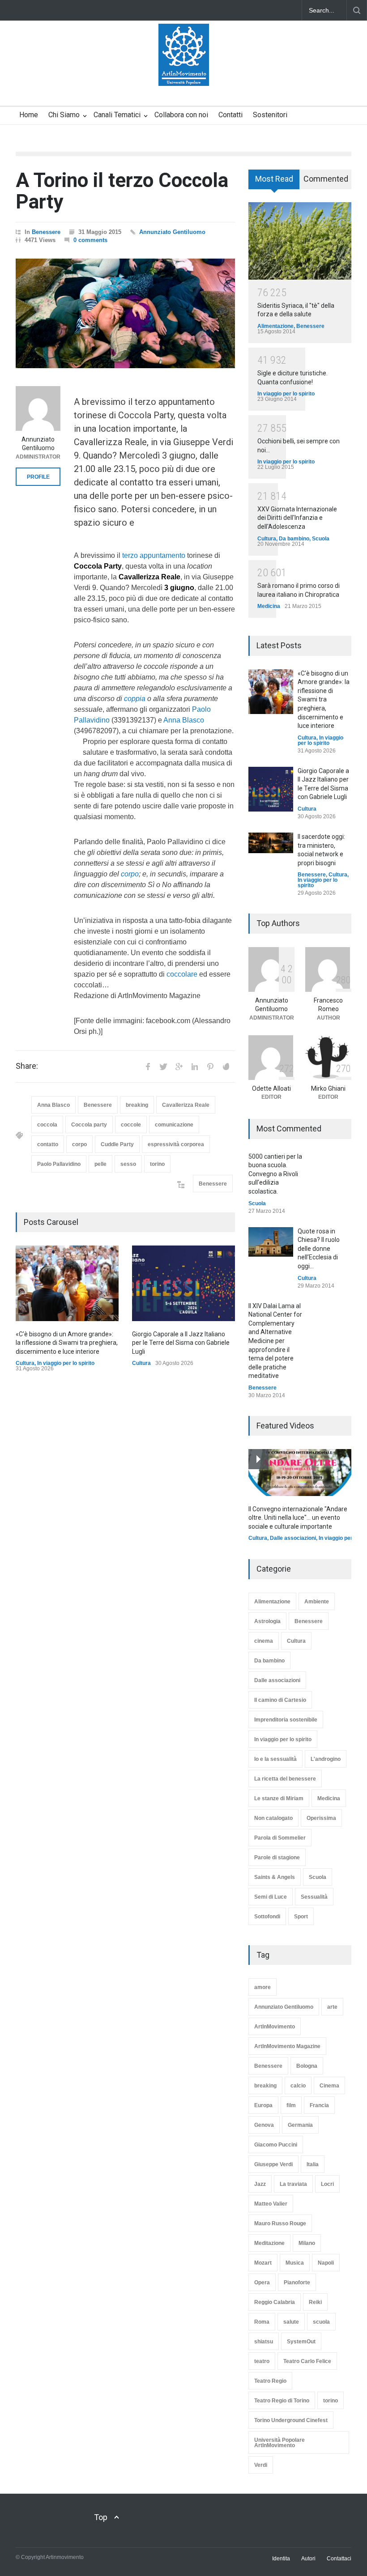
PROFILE (38, 477)
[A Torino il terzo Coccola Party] (125, 313)
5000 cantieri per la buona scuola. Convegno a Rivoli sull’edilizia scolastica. (275, 1174)
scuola (321, 2322)
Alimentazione (275, 326)
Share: (27, 1066)
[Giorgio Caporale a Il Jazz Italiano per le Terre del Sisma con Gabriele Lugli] (183, 1283)
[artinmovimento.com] (184, 71)
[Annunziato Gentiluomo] (38, 408)
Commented (326, 179)
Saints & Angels (275, 1877)
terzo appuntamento (154, 555)
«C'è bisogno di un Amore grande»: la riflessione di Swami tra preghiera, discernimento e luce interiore (67, 1343)
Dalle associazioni (293, 1538)
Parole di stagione (277, 1858)
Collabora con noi (181, 115)
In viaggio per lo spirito (66, 1363)
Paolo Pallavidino (59, 1164)
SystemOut (301, 2342)
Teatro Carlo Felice (307, 2361)
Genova (264, 2125)
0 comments (90, 240)
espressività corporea (176, 1144)
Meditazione (269, 2243)
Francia (319, 2105)
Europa (263, 2105)
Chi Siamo (64, 115)
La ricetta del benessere (285, 1779)
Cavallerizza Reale (186, 1105)
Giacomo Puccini (276, 2145)
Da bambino (294, 539)
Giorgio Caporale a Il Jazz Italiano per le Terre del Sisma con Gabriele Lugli (181, 1343)
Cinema (329, 2086)
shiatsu (264, 2342)
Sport (301, 1917)
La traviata (293, 2184)
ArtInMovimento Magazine (287, 2046)
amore (262, 1987)
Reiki (315, 2302)
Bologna (307, 2066)
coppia (135, 699)
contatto (48, 1144)
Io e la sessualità (275, 1759)
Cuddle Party (117, 1144)
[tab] (274, 183)
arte (332, 2007)
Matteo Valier (271, 2204)
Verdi (261, 2465)
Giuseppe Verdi (273, 2164)
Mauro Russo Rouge (280, 2223)
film (291, 2105)
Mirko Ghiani (328, 1088)
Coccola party (89, 1125)
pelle (100, 1164)
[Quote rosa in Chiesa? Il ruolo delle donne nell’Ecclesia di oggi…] (271, 1242)
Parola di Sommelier (280, 1838)
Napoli (326, 2263)
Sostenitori (270, 115)
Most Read (274, 179)
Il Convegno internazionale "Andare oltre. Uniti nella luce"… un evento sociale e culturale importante (298, 1518)
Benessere (46, 232)
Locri (327, 2184)
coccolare (182, 974)
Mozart (263, 2263)
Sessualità (314, 1897)
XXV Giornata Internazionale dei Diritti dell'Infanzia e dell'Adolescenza (297, 518)
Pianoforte (297, 2283)
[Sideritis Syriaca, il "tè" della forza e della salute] (300, 241)
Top (101, 2517)
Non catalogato (273, 1818)
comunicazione (174, 1125)
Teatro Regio (270, 2381)
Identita (281, 2559)
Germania (300, 2125)
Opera (262, 2283)
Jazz (260, 2184)
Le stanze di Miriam (279, 1798)
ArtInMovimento (275, 2027)
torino (157, 1164)
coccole (131, 1125)
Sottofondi (267, 1917)
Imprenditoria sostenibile (286, 1720)
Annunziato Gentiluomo (172, 232)
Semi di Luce (271, 1897)
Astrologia (267, 1621)
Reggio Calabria (275, 2302)
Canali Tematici (117, 115)
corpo (130, 874)
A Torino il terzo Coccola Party (122, 191)
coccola (47, 1125)
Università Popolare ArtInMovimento (280, 2443)
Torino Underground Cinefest (291, 2420)
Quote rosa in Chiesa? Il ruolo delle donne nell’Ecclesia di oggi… (319, 1249)
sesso (128, 1164)
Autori (308, 2559)
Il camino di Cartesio (280, 1700)
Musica (295, 2263)
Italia (313, 2164)
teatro (262, 2361)
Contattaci (339, 2559)
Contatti (230, 115)
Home (29, 115)
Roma (262, 2322)
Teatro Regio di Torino (282, 2401)
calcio (298, 2086)
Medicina (269, 606)
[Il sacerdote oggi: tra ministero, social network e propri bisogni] (271, 843)
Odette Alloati (271, 1088)
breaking (137, 1105)
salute (291, 2322)
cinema (264, 1641)
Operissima (321, 1818)
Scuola (321, 539)
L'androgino (326, 1759)
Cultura (25, 1363)
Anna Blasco (184, 720)
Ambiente (317, 1602)
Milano (307, 2243)
